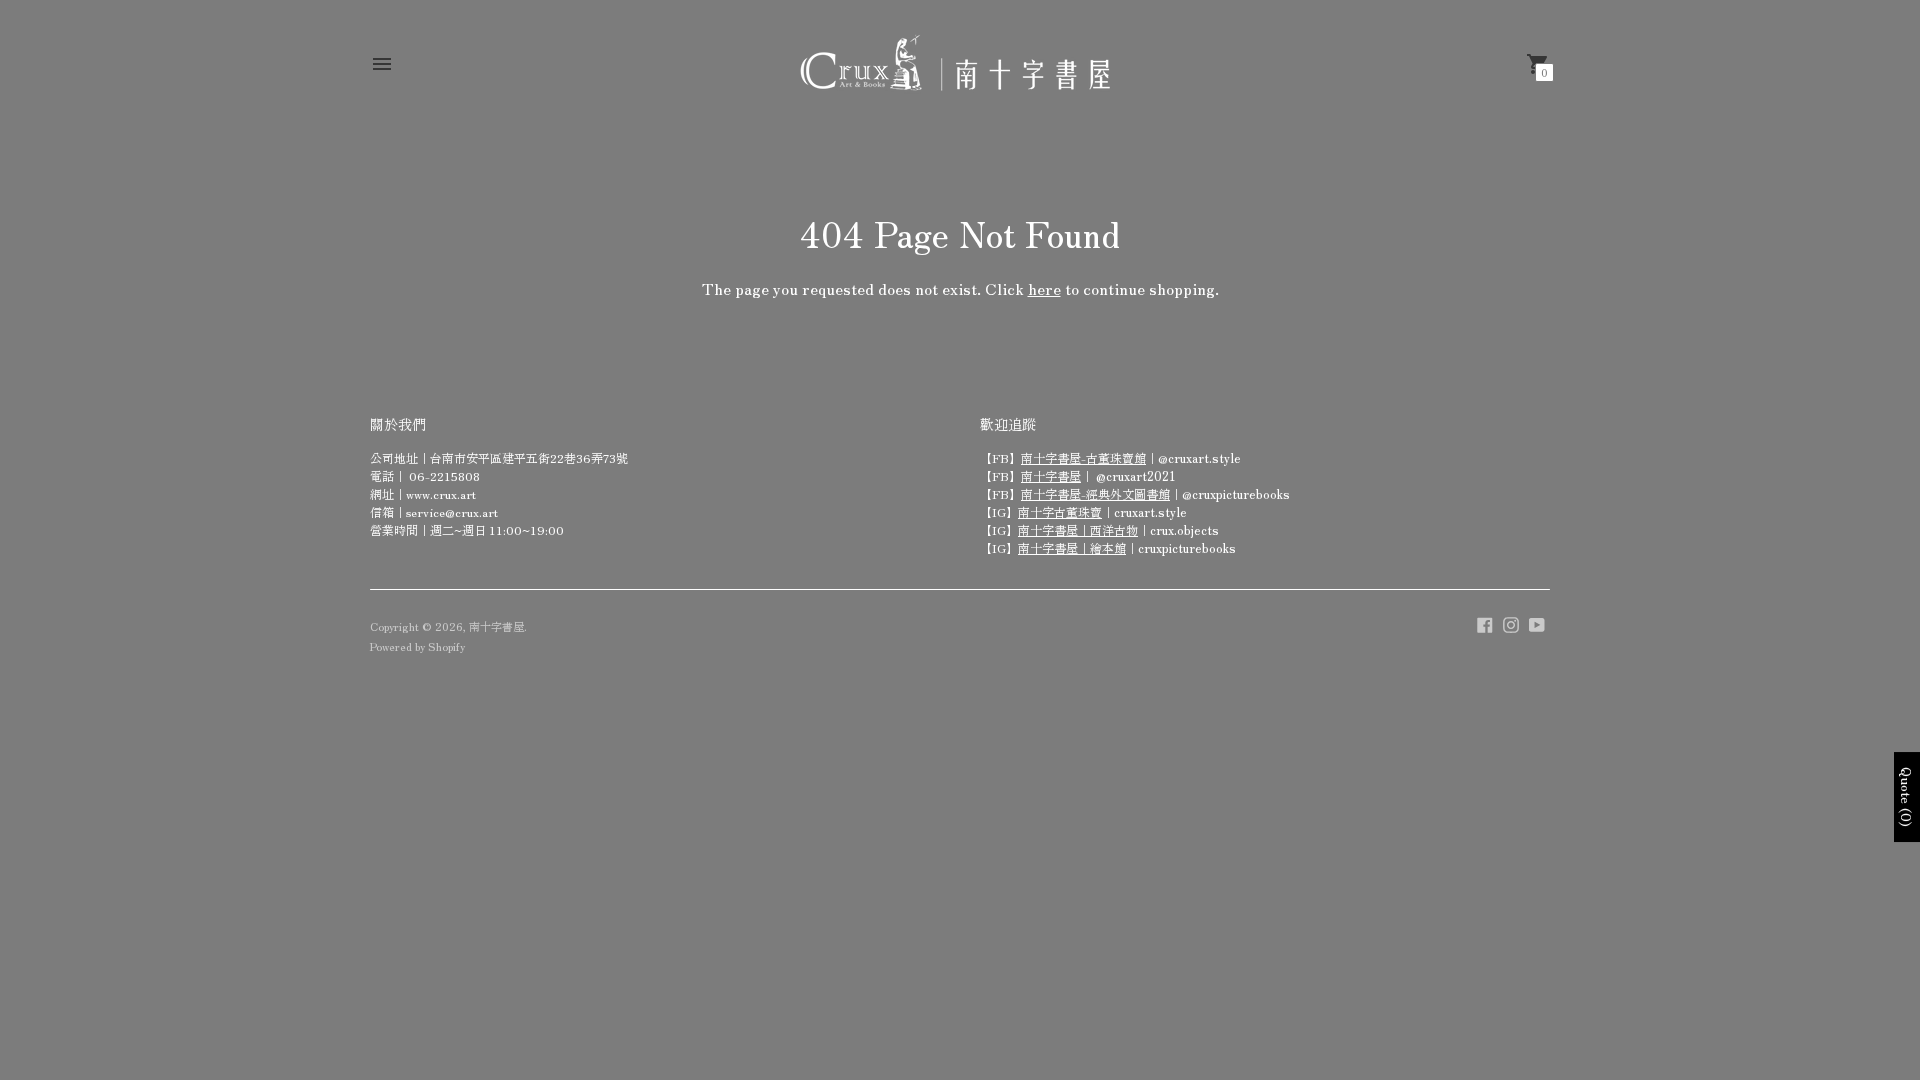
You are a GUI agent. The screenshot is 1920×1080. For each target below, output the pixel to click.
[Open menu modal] (382, 64)
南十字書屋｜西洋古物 (1078, 529)
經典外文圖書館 (1128, 493)
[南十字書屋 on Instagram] (1511, 622)
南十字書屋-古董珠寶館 (1083, 457)
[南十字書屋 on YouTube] (1537, 622)
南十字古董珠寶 (1060, 511)
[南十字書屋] (955, 63)
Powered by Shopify (417, 646)
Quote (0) (1907, 797)
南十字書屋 (1051, 475)
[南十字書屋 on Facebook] (1485, 622)
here (1044, 288)
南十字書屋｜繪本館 (1072, 547)
